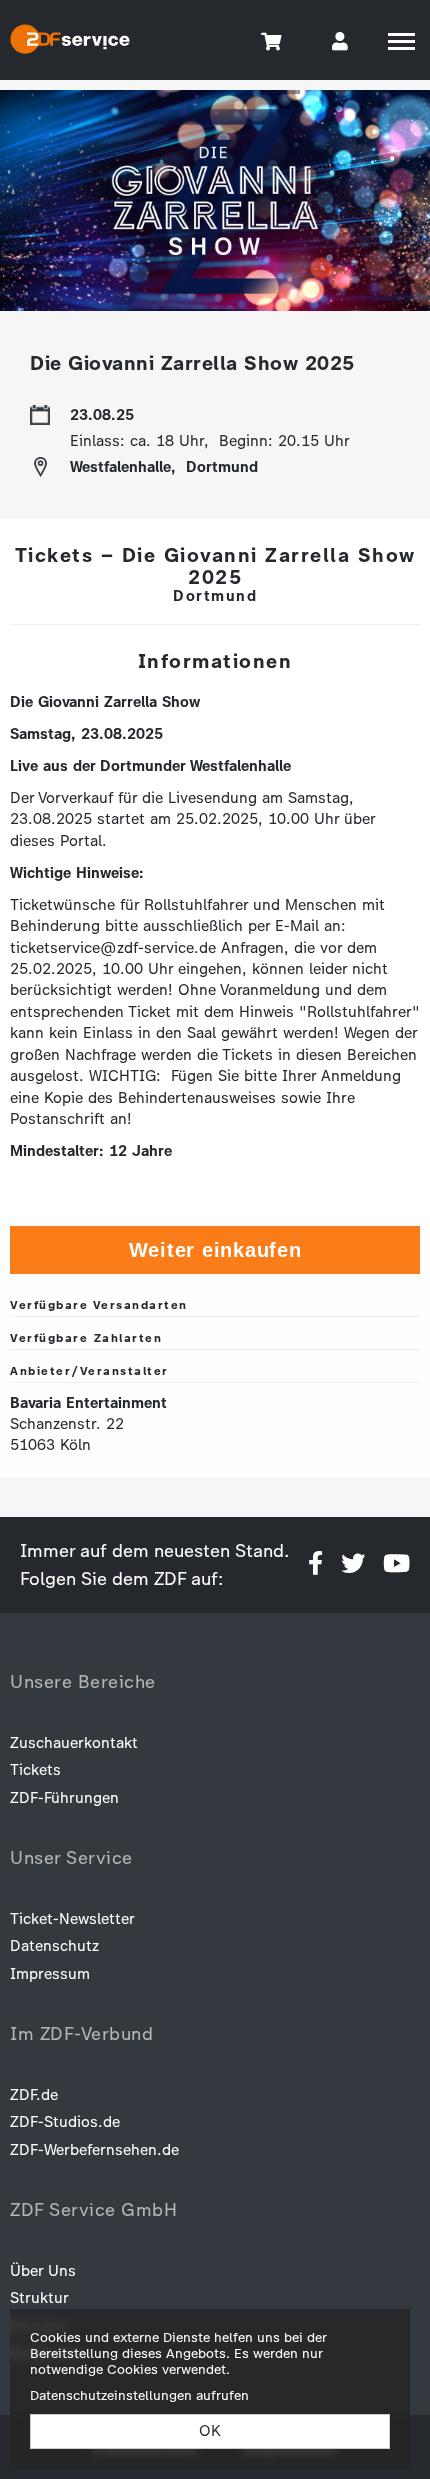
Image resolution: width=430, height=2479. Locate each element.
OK (210, 2431)
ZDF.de (34, 2095)
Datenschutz (54, 1946)
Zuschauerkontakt (74, 1743)
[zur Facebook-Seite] (315, 1565)
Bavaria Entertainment (88, 1403)
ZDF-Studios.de (65, 2122)
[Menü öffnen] (401, 41)
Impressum (50, 1974)
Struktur (39, 2298)
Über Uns (43, 2271)
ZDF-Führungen (64, 1798)
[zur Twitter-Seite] (353, 1565)
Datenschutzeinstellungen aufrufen (139, 2395)
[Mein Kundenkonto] (340, 40)
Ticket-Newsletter (72, 1919)
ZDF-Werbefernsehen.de (94, 2150)
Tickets (35, 1770)
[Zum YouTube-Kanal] (396, 1565)
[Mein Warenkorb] (272, 40)
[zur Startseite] (70, 42)
